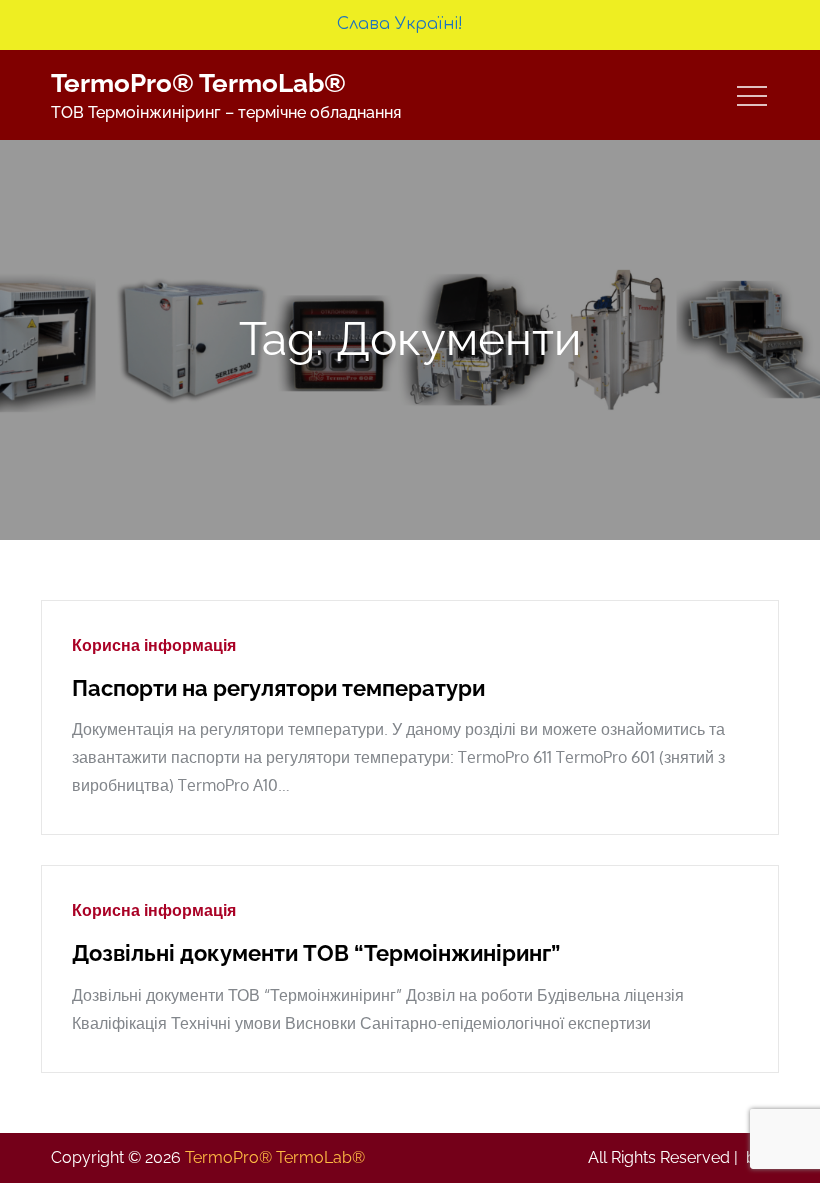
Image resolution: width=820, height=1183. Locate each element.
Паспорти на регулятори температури (278, 688)
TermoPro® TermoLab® (198, 83)
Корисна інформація (154, 645)
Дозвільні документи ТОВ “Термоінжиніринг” (316, 953)
